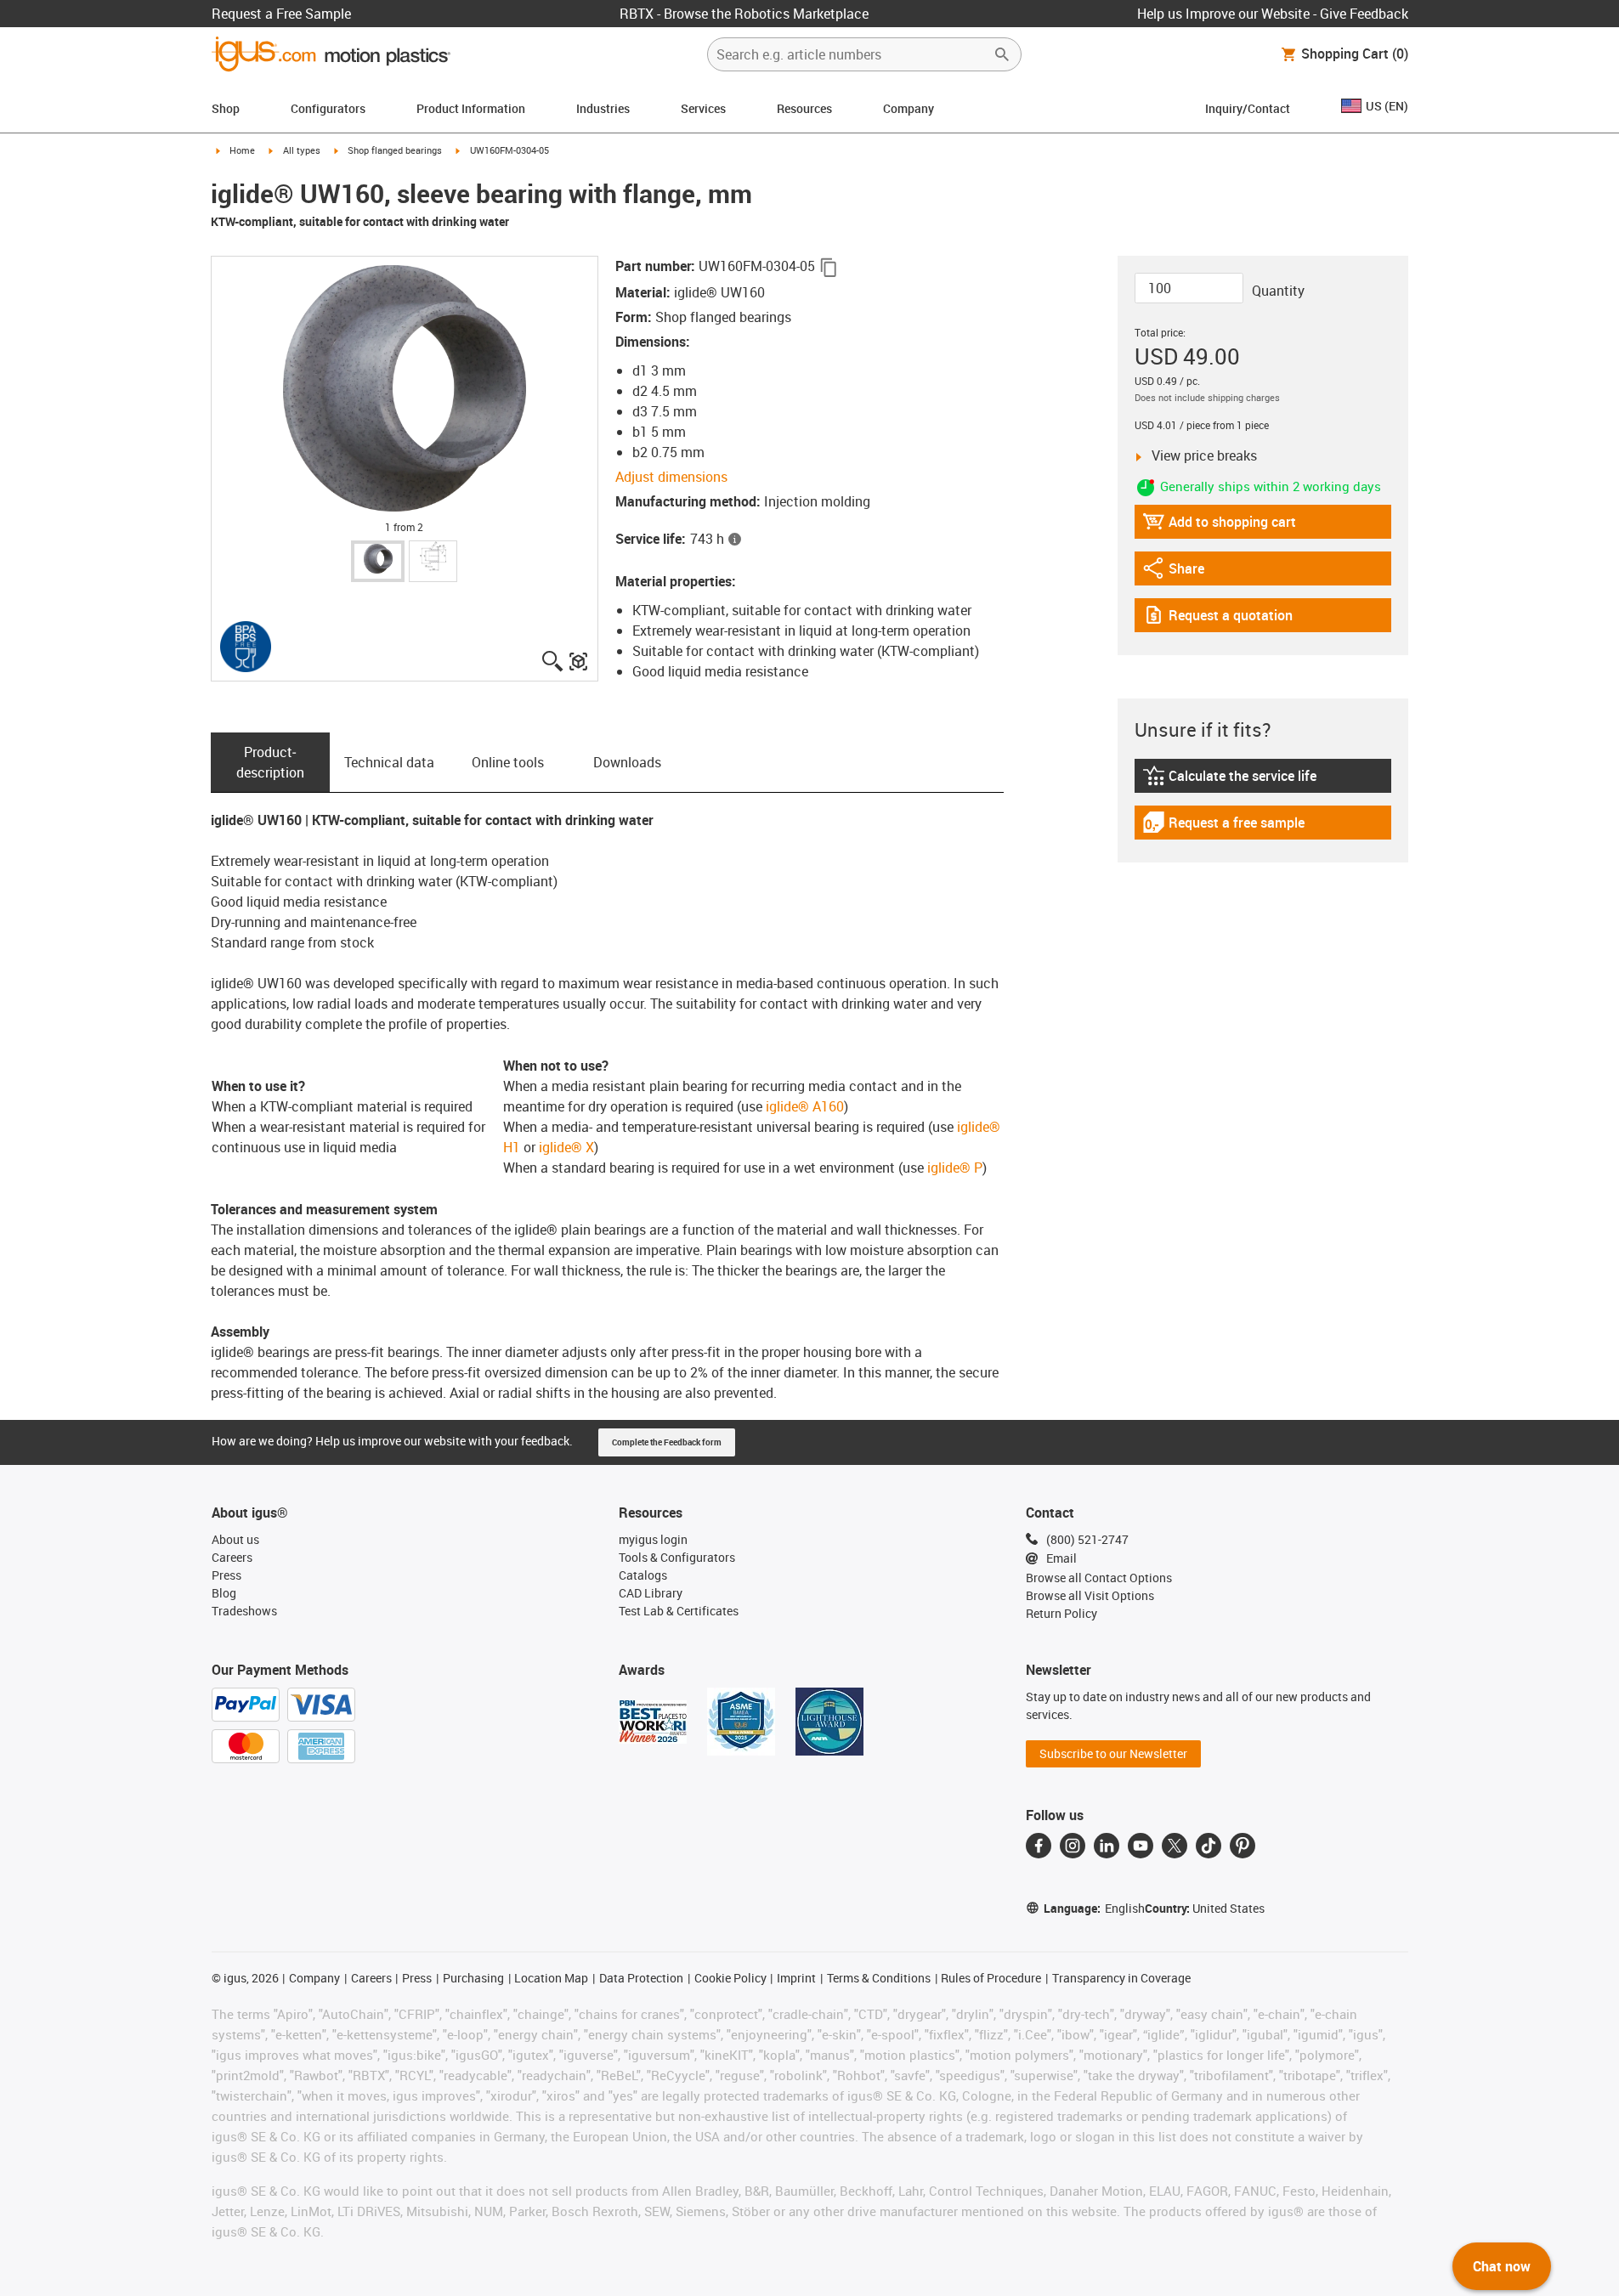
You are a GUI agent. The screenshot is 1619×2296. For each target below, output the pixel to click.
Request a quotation (1217, 619)
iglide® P (955, 1168)
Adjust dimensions (671, 477)
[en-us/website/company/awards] (653, 1722)
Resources (804, 108)
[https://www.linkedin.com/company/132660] (1107, 1846)
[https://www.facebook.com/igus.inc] (1039, 1846)
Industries (603, 108)
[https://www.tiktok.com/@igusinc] (1209, 1846)
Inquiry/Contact (1248, 108)
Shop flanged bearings (395, 150)
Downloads (627, 762)
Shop (226, 108)
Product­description (270, 762)
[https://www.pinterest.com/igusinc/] (1243, 1846)
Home (242, 150)
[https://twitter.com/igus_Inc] (1175, 1846)
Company (909, 108)
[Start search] (1002, 54)
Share (1189, 572)
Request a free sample (1223, 826)
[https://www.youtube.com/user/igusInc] (1141, 1846)
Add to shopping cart (1219, 526)
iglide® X (566, 1147)
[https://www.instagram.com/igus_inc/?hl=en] (1073, 1846)
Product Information (471, 108)
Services (703, 108)
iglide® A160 (803, 1106)
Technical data (389, 762)
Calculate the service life (1232, 780)
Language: (1094, 1908)
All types (302, 150)
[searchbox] (851, 54)
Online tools (508, 762)
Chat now (1502, 2266)
